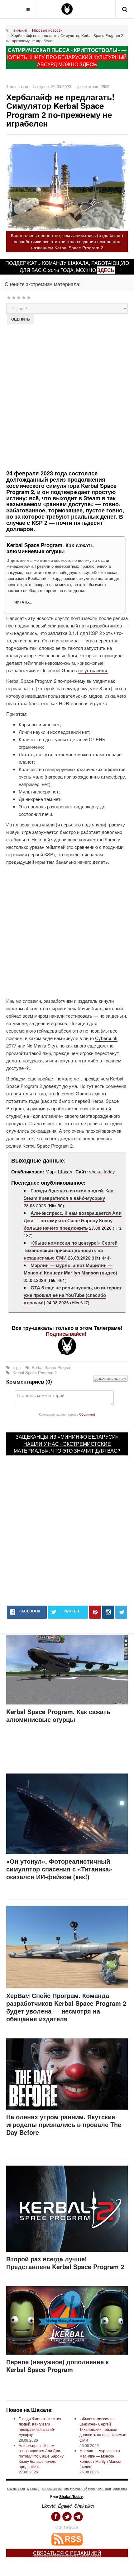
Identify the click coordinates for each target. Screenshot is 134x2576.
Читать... (23, 602)
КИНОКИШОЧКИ (52, 2489)
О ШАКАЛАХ (120, 2489)
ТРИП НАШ (104, 2489)
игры (17, 1367)
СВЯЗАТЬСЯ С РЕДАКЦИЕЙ (67, 2553)
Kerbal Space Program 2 (34, 1373)
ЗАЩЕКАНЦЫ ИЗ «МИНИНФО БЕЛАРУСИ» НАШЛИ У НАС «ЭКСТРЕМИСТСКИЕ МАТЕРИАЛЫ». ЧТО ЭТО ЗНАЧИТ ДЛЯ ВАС (66, 1444)
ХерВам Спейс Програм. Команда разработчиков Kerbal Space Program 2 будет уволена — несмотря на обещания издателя (66, 2007)
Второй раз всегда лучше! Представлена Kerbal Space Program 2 (65, 2263)
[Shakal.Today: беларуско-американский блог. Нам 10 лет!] (67, 9)
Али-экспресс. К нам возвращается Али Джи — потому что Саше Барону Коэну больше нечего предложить (73, 1220)
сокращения (43, 1131)
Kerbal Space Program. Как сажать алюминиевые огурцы (58, 1715)
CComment (87, 1414)
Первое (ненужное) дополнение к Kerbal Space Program (57, 2366)
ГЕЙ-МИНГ (89, 2489)
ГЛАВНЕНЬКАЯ (16, 2489)
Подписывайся (65, 1334)
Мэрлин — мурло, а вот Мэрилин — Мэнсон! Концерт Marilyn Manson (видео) (70, 1269)
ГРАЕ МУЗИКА (72, 2489)
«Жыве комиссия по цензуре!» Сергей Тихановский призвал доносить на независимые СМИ (71, 1250)
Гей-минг (19, 30)
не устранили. (93, 670)
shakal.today (102, 1171)
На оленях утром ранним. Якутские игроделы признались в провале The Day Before (64, 2124)
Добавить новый (110, 1379)
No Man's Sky (41, 1045)
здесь (106, 270)
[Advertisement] (67, 396)
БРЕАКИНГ (33, 2489)
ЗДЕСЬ (88, 64)
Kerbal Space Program (52, 1367)
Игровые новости (47, 30)
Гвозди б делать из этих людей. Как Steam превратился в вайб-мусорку (68, 1194)
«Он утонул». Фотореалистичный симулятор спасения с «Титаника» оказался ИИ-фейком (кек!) (59, 1869)
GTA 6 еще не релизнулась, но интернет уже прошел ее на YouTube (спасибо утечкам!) (73, 1295)
